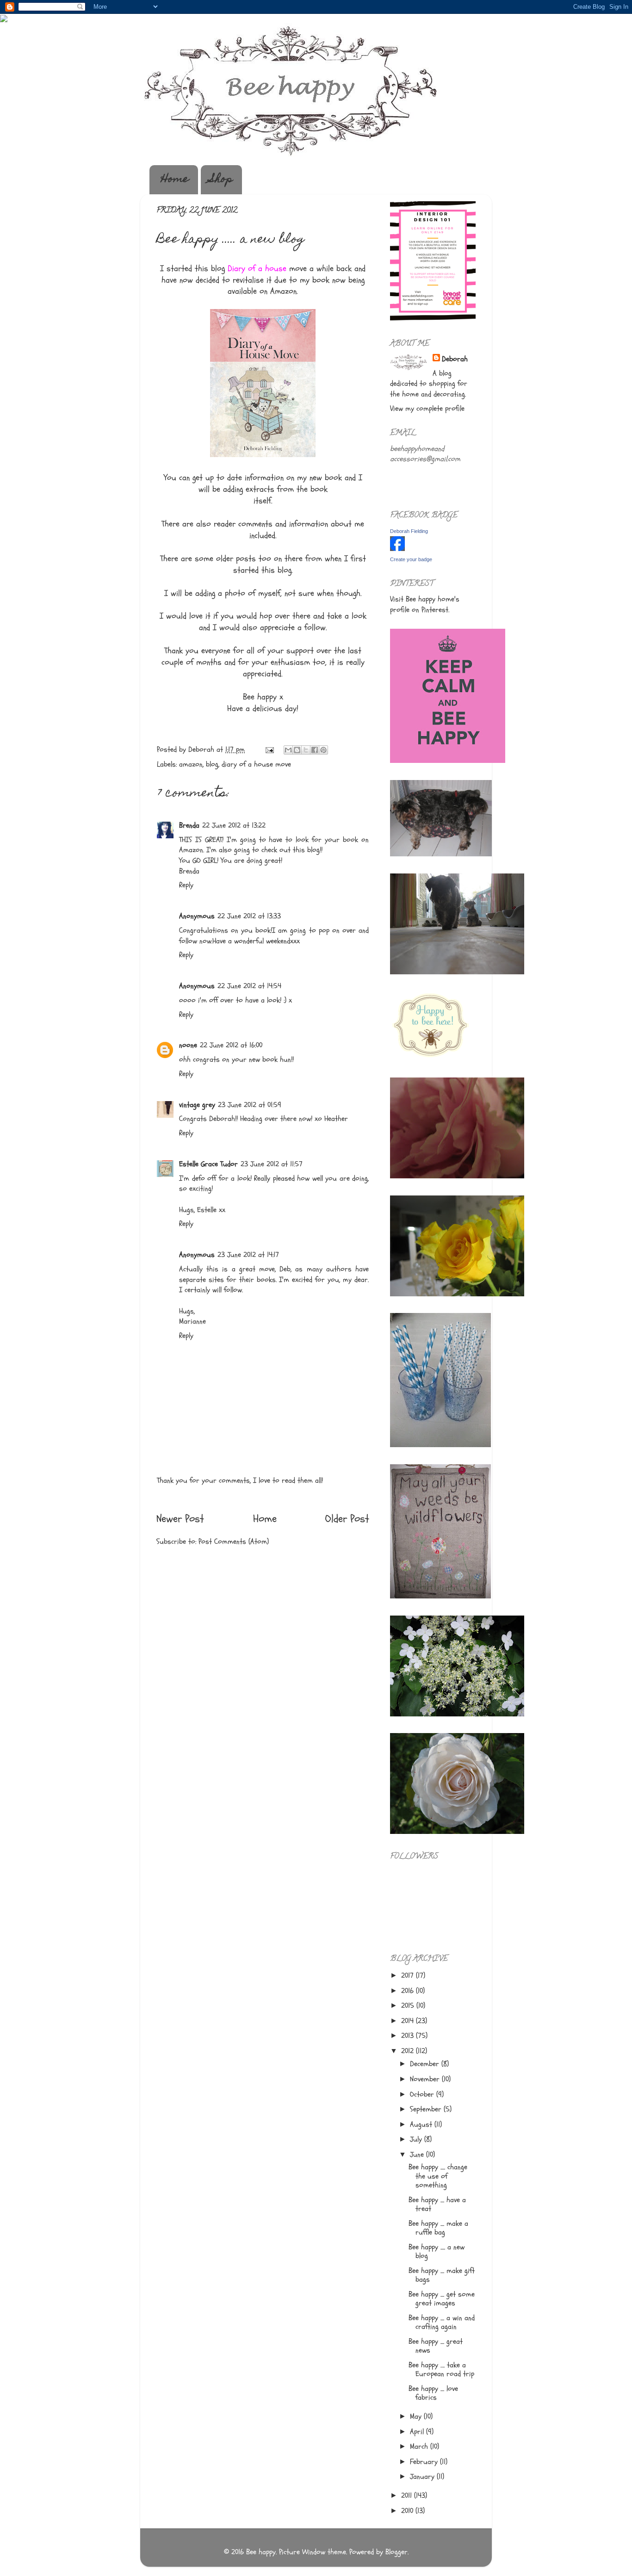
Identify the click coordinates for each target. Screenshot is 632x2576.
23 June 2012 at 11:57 (272, 1164)
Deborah (455, 359)
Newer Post (180, 1519)
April (418, 2432)
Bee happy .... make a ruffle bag (438, 2228)
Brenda (189, 825)
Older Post (347, 1519)
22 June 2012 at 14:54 (249, 986)
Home (175, 180)
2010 (408, 2511)
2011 (408, 2495)
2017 (409, 1975)
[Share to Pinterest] (323, 750)
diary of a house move (256, 764)
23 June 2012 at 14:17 (248, 1255)
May (417, 2416)
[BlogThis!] (297, 750)
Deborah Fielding (409, 531)
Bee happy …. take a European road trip (441, 2369)
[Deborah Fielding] (397, 549)
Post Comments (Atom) (234, 1542)
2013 (409, 2036)
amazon (191, 764)
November (426, 2079)
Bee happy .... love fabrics (433, 2393)
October (423, 2094)
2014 (409, 2021)
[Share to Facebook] (315, 750)
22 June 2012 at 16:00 (231, 1045)
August (422, 2124)
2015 (409, 2006)
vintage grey (197, 1105)
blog (212, 764)
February (425, 2462)
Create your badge (411, 559)
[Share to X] (306, 750)
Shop (221, 180)
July (417, 2139)
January (423, 2477)
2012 (409, 2051)
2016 (409, 1991)
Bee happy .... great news (436, 2346)
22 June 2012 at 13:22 (234, 825)
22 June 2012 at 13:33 (249, 916)
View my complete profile (427, 409)
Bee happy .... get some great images (442, 2299)
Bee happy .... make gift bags (442, 2275)
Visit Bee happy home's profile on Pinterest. (425, 604)
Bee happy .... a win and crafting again (442, 2322)
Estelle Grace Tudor (208, 1164)
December (426, 2064)
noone (188, 1045)
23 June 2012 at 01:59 (250, 1105)
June (418, 2155)
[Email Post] (269, 749)
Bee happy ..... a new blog (437, 2251)
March (420, 2446)
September (427, 2109)
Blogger (397, 2552)
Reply (186, 885)
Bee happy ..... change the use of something (438, 2176)
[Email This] (288, 750)
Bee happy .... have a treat (437, 2204)
